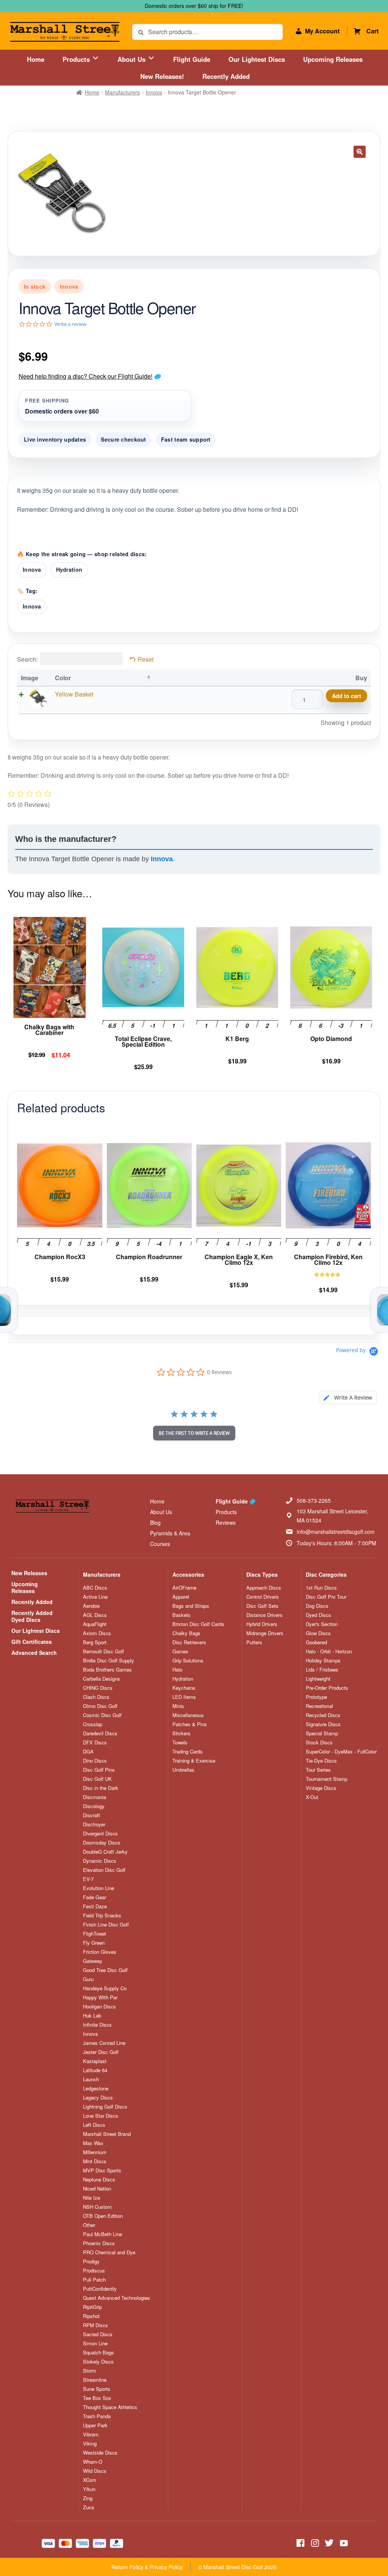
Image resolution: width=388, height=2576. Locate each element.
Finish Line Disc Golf (106, 1925)
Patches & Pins (190, 1724)
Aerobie (91, 1606)
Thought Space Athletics (110, 2407)
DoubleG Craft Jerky (105, 1852)
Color (63, 678)
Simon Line (95, 2343)
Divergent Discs (100, 1834)
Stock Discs (319, 1742)
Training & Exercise (194, 1761)
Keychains (184, 1688)
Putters (254, 1642)
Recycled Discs (323, 1715)
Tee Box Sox (97, 2398)
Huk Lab (92, 2016)
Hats (178, 1670)
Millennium (95, 2152)
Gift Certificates (32, 1642)
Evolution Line (99, 1888)
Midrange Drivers (265, 1633)
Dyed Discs (318, 1615)
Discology (94, 1806)
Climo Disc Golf (100, 1706)
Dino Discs (95, 1761)
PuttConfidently (100, 2289)
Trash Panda (97, 2416)
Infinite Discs (97, 2025)
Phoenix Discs (99, 2243)
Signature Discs (323, 1724)
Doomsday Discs (102, 1843)
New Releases (29, 1573)
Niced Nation (97, 2189)
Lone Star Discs (101, 2116)
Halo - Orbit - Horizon (329, 1651)
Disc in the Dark (101, 1788)
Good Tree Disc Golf (105, 1970)
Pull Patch (94, 2280)
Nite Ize (92, 2198)
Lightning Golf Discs (105, 2107)
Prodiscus (94, 2271)
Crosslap (93, 1724)
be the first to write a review (194, 1433)
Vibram (91, 2434)
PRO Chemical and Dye (109, 2252)
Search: (27, 659)
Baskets (181, 1615)
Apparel (181, 1597)
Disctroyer (94, 1824)
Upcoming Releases (333, 59)
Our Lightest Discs (257, 59)
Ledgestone (96, 2088)
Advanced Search (34, 1653)
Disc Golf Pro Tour (326, 1597)
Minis (178, 1706)
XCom (90, 2480)
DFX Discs (95, 1742)
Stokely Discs (98, 2362)
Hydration (69, 569)
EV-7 (88, 1879)
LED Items (184, 1697)
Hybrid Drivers (262, 1624)
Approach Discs (264, 1588)
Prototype (316, 1697)
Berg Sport (95, 1642)
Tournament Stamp (327, 1779)
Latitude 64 (95, 2070)
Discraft (92, 1815)
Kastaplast (95, 2061)
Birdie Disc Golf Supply (109, 1661)
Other (89, 2225)
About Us (132, 59)
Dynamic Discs (100, 1861)
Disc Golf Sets (262, 1606)
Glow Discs (318, 1633)
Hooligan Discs (99, 2007)
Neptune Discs (99, 2180)
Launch (91, 2079)
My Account (322, 31)
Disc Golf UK (97, 1779)
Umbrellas (183, 1770)
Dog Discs (317, 1606)
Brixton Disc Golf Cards (198, 1624)
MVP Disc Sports (102, 2170)
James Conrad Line (104, 2043)
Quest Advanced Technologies (117, 2298)
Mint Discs (95, 2161)
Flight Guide (192, 59)
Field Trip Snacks (102, 1915)
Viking (90, 2444)
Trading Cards (188, 1752)
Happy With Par (100, 1997)
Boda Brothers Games (107, 1670)
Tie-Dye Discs (321, 1761)
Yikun (89, 2489)
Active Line (95, 1597)
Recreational (319, 1706)
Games (180, 1651)
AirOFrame (184, 1588)
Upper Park (95, 2425)
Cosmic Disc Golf (102, 1715)
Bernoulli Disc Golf (103, 1651)
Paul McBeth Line (102, 2234)
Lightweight (318, 1679)
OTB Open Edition (103, 2216)
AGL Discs (95, 1615)
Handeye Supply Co (105, 1988)
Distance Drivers (264, 1615)
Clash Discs (96, 1697)
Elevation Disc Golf (104, 1870)
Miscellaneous (188, 1715)
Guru (88, 1979)
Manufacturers (122, 92)
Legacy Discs (98, 2098)
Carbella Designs (102, 1679)
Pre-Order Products (327, 1688)
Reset (145, 659)
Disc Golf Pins (99, 1770)
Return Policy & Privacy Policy (147, 2567)
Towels (180, 1742)
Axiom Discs (97, 1633)
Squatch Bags (99, 2353)
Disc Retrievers (189, 1642)
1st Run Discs (321, 1588)
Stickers (181, 1733)
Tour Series (318, 1770)
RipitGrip (92, 2307)
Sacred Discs (98, 2334)
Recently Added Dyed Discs (32, 1616)
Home (36, 59)
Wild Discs (95, 2471)
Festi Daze (95, 1906)
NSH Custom (97, 2207)
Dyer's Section (322, 1624)
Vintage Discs (321, 1788)
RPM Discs (95, 2325)
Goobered (316, 1642)
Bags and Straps (191, 1606)
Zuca (88, 2507)
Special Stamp (322, 1733)
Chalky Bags (186, 1633)
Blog (155, 1522)
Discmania (95, 1797)
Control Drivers (263, 1597)
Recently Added (226, 76)
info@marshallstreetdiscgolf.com (336, 1532)
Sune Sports (97, 2389)
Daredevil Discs (100, 1733)
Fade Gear (95, 1897)
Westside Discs (100, 2453)
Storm (90, 2371)
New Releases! (162, 76)
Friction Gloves (100, 1952)
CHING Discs (98, 1688)
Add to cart (347, 696)
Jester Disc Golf (101, 2052)
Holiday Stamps (323, 1661)
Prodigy (91, 2261)
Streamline (95, 2380)
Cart (372, 31)
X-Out (312, 1797)
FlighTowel (95, 1934)
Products (77, 59)
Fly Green (94, 1943)
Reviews (226, 1522)
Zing (88, 2498)
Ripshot (91, 2316)
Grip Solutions (188, 1661)
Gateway (93, 1961)
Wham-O (93, 2462)
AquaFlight (95, 1624)
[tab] (348, 1397)
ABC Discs (95, 1588)
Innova (154, 92)
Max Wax (93, 2143)
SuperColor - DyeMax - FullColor (341, 1752)
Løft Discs (94, 2125)
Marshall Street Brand (107, 2134)
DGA (88, 1752)
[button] (360, 152)
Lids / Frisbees (322, 1670)
